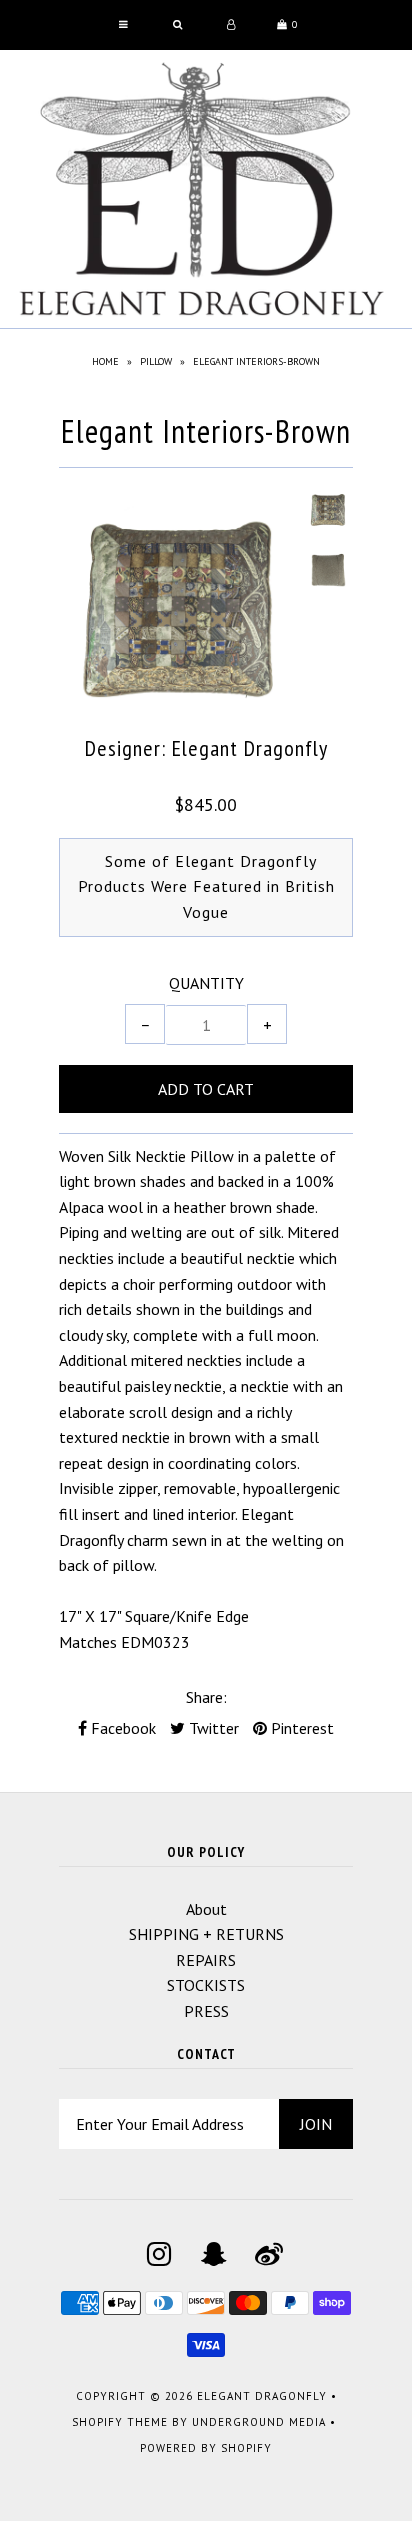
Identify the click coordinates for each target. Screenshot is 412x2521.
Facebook (121, 1728)
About (206, 1909)
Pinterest (300, 1728)
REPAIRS (206, 1960)
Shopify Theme (120, 2422)
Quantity (206, 983)
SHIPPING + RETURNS (206, 1934)
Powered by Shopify (206, 2448)
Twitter (212, 1728)
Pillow (156, 361)
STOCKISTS (206, 1985)
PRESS (206, 2011)
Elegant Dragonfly (262, 2396)
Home (105, 361)
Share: (206, 1697)
